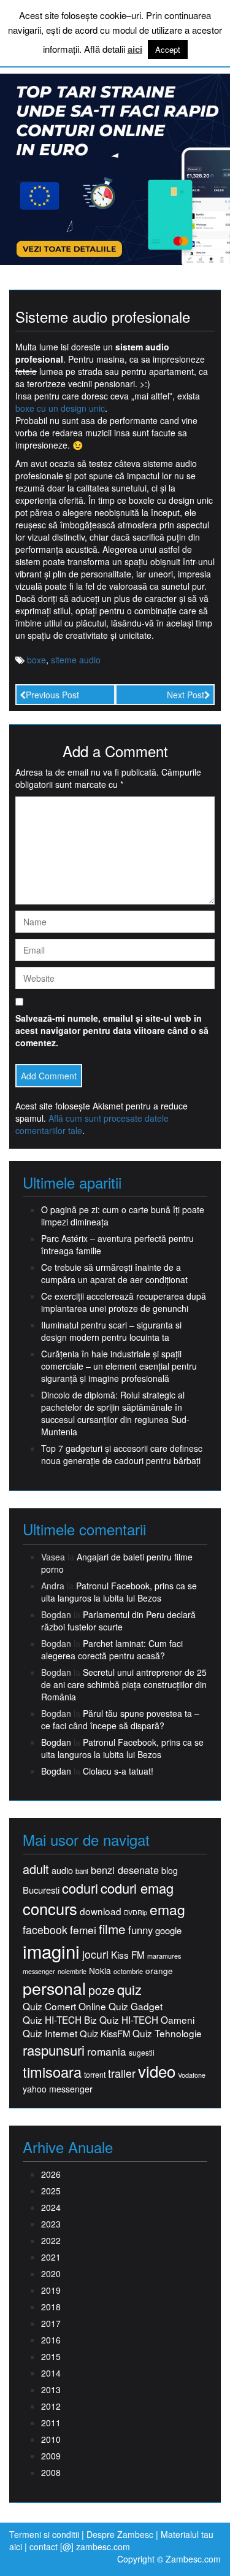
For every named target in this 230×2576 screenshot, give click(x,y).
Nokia (100, 1971)
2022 (51, 2240)
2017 (51, 2323)
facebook (45, 1930)
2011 (51, 2423)
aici (135, 49)
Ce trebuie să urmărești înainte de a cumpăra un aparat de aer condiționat (114, 1273)
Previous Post (52, 695)
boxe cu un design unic (60, 408)
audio (62, 1870)
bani (82, 1871)
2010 (51, 2439)
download (101, 1911)
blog (170, 1870)
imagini (51, 1951)
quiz (129, 1989)
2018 (51, 2307)
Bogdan (56, 1742)
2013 (51, 2389)
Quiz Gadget (136, 2006)
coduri (80, 1888)
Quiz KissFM (105, 2033)
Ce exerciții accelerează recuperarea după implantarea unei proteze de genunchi (124, 1302)
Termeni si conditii (44, 2534)
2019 (51, 2290)
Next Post (186, 695)
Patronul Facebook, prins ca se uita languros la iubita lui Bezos (119, 1592)
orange (159, 1971)
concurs (50, 1908)
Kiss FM (128, 1955)
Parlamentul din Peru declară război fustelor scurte (118, 1621)
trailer (122, 2073)
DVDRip (136, 1912)
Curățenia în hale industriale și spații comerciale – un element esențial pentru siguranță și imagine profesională (119, 1366)
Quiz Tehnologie (167, 2033)
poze (102, 1990)
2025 (51, 2191)
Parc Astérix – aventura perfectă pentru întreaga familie (117, 1244)
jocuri (95, 1954)
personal (54, 1988)
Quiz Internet (50, 2033)
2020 (51, 2273)
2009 (51, 2456)
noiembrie (72, 1971)
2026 (51, 2174)
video (157, 2071)
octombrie (128, 1971)
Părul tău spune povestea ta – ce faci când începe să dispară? (120, 1719)
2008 (51, 2472)
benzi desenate (125, 1870)
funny (140, 1930)
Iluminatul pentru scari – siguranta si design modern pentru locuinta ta (111, 1331)
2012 (51, 2406)
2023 (51, 2224)
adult (36, 1869)
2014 (51, 2373)
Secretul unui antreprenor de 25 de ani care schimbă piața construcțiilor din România (124, 1684)
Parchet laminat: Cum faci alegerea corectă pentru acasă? (112, 1649)
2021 (51, 2257)
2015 (51, 2356)
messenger (39, 1971)
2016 (51, 2340)
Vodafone (192, 2075)
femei (83, 1930)
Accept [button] (168, 49)
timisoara (52, 2072)
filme (112, 1929)
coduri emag (137, 1888)
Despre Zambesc (120, 2534)
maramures (164, 1956)
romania (107, 2051)
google (168, 1930)
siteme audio (76, 660)
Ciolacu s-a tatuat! (118, 1771)
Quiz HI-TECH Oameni (147, 2020)
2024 (51, 2207)
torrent (95, 2075)
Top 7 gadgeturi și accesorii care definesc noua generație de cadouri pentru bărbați (122, 1454)
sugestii (142, 2052)
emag (167, 1910)
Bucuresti (41, 1890)
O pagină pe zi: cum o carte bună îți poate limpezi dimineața (123, 1216)
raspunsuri (54, 2050)
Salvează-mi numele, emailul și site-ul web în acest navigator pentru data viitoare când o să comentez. (112, 1030)
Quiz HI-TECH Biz (60, 2020)
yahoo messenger (58, 2089)
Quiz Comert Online (64, 2006)
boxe (36, 660)
